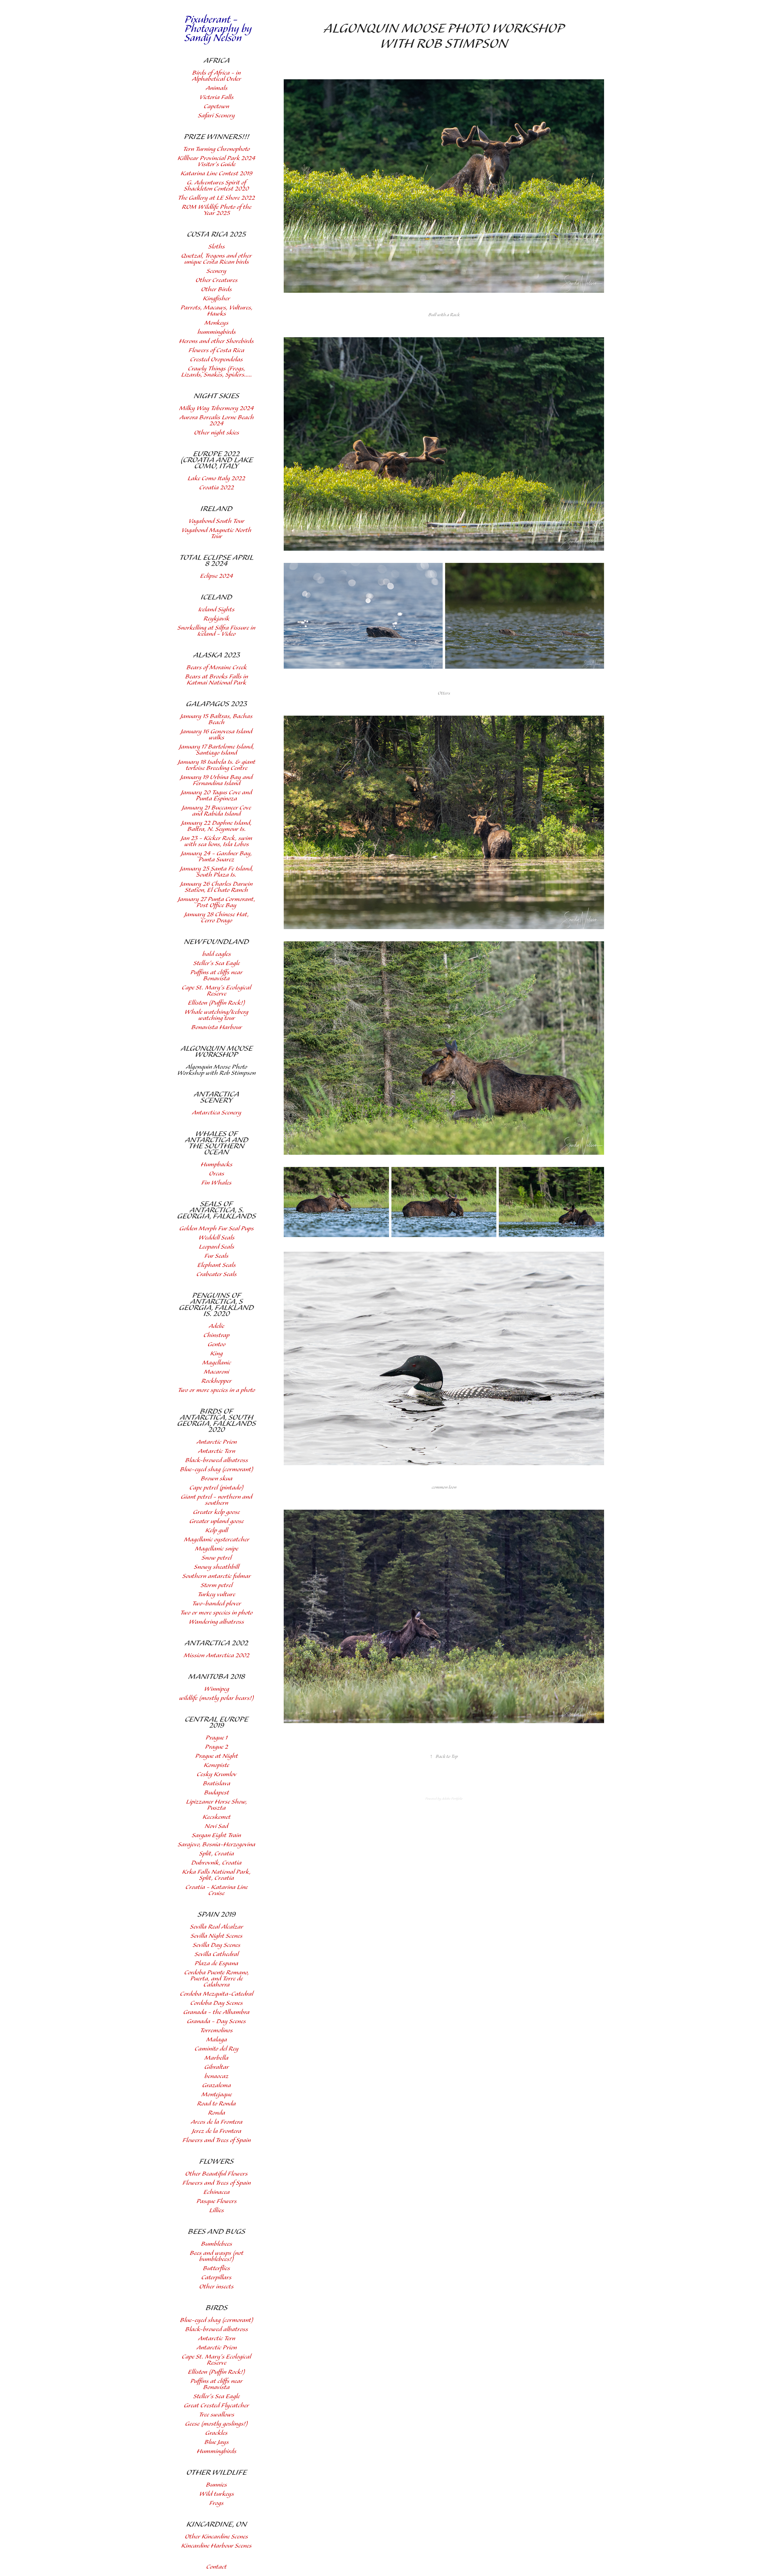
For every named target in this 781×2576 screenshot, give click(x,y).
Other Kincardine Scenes (216, 2537)
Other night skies (217, 433)
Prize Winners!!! (217, 137)
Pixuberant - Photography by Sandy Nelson (219, 29)
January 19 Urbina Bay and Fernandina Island (216, 780)
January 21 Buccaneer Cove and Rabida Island (216, 811)
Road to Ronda (216, 2104)
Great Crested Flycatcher (216, 2406)
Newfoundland (216, 942)
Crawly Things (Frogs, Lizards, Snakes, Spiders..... (217, 372)
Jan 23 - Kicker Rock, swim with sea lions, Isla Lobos (217, 841)
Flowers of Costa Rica (216, 351)
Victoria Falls (217, 97)
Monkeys (216, 323)
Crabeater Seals (217, 1274)
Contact (216, 2567)
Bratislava (217, 1784)
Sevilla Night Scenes (217, 1936)
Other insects (216, 2287)
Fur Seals (216, 1256)
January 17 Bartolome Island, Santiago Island (217, 750)
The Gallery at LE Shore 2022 (216, 198)
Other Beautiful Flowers (216, 2174)
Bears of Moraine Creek (217, 668)
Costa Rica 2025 (216, 234)
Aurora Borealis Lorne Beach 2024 (217, 421)
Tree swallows (217, 2415)
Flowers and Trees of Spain (217, 2140)
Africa (217, 61)
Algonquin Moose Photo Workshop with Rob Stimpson (216, 1070)
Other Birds (216, 290)
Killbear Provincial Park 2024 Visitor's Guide (216, 161)
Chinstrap (216, 1335)
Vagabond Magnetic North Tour (216, 533)
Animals (217, 88)
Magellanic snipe (217, 1549)
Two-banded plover (217, 1604)
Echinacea (217, 2192)
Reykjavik (216, 619)
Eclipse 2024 (217, 576)
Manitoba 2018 (217, 1677)
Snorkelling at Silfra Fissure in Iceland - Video (216, 631)
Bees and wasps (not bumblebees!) (217, 2256)
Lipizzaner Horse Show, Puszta (217, 1805)
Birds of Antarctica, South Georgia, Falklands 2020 (217, 1421)
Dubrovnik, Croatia (216, 1863)
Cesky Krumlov (217, 1775)
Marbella (216, 2058)
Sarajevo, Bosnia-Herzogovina (217, 1845)
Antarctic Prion (217, 1442)
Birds (217, 2308)
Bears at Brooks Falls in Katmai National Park (217, 680)
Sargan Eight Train (216, 1835)
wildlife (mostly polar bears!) (216, 1698)
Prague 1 (217, 1738)
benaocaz (216, 2076)
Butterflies (216, 2268)
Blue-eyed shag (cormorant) (217, 1470)
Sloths (217, 247)
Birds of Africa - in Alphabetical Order (216, 76)
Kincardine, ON (217, 2524)
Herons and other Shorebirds (216, 341)
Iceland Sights (216, 610)
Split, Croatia (217, 1854)
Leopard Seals (217, 1247)
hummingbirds (217, 332)
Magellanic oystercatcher (217, 1540)
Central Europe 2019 (217, 1723)
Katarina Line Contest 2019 (216, 174)
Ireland (216, 509)
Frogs (216, 2503)
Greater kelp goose (216, 1512)
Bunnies (216, 2485)
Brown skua (217, 1479)
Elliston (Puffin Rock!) (216, 1003)
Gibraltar (217, 2067)
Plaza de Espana (216, 1964)
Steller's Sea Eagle (217, 963)
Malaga (217, 2040)
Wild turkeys (217, 2494)
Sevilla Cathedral (217, 1954)
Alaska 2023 (217, 655)
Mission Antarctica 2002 (217, 1656)
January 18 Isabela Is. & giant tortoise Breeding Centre (217, 765)
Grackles (216, 2433)
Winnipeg (217, 1689)
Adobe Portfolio (452, 1799)
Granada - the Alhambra (216, 2012)
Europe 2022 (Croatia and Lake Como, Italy (217, 460)
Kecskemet (217, 1817)
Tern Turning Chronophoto (216, 149)
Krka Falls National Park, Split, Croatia (216, 1875)
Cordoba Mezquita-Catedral (217, 1994)
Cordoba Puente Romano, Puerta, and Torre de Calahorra (217, 1979)
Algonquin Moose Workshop (217, 1052)
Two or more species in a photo (216, 1390)
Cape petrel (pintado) (216, 1488)
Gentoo (217, 1345)
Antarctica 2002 (216, 1643)
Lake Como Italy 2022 (216, 479)
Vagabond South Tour (216, 521)
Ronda (217, 2113)
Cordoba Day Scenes (217, 2003)
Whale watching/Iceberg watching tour (216, 1015)
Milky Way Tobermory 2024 (216, 408)
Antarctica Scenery (216, 1097)
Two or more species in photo (216, 1613)
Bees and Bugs (217, 2232)
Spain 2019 (217, 1915)
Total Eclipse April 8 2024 (216, 561)
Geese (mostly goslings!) (216, 2424)
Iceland (216, 597)
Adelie (216, 1326)
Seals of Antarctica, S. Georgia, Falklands (217, 1210)
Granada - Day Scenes (216, 2021)
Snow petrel (217, 1558)
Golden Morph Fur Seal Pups (217, 1229)
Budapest (217, 1793)
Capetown (216, 107)
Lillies (217, 2211)
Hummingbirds (217, 2451)
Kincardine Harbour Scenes (216, 2546)
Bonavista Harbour (217, 1027)
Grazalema (217, 2086)
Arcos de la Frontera (217, 2122)
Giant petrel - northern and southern (217, 1500)
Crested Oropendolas (216, 360)
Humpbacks (217, 1165)
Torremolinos (216, 2031)
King (216, 1354)
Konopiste (216, 1765)
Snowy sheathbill (217, 1567)
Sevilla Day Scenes (217, 1945)
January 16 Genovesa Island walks (216, 735)
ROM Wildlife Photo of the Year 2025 (217, 210)
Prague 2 (217, 1747)
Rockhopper (216, 1381)
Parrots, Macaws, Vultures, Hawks (217, 311)
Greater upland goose (217, 1521)
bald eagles (217, 954)
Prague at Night (217, 1756)
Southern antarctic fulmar (217, 1576)
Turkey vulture (216, 1595)
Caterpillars (216, 2278)
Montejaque (217, 2095)
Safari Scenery (216, 116)
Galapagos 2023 (217, 704)
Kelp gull (217, 1531)
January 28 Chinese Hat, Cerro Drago (217, 918)
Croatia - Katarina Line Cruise (217, 1890)
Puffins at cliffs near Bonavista (216, 976)
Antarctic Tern (217, 1451)
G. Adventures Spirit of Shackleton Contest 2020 (216, 186)
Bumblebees (217, 2244)
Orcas (217, 1174)
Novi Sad (216, 1826)
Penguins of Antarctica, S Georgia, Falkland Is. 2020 (216, 1305)
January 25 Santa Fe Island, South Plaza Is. (217, 872)
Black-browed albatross (217, 1460)
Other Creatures (217, 280)
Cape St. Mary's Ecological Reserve (216, 991)
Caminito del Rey (217, 2049)
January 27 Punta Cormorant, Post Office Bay (217, 902)
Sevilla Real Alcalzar (217, 1927)
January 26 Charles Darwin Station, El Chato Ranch (216, 887)
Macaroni (216, 1372)
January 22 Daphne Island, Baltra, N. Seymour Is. (216, 826)
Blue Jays (217, 2442)
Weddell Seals (217, 1238)
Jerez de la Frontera (217, 2131)
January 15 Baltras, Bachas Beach (216, 719)
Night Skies (216, 396)
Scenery (216, 271)
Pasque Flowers (217, 2201)
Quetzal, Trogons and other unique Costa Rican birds (216, 259)
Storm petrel (217, 1585)
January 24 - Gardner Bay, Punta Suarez (216, 857)
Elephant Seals (217, 1265)
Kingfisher (216, 299)
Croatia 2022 (217, 488)
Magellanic (217, 1363)
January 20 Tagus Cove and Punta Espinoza (216, 796)
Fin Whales (216, 1183)
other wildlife (217, 2473)
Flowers (216, 2162)
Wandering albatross (216, 1622)
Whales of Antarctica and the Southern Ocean (217, 1143)
